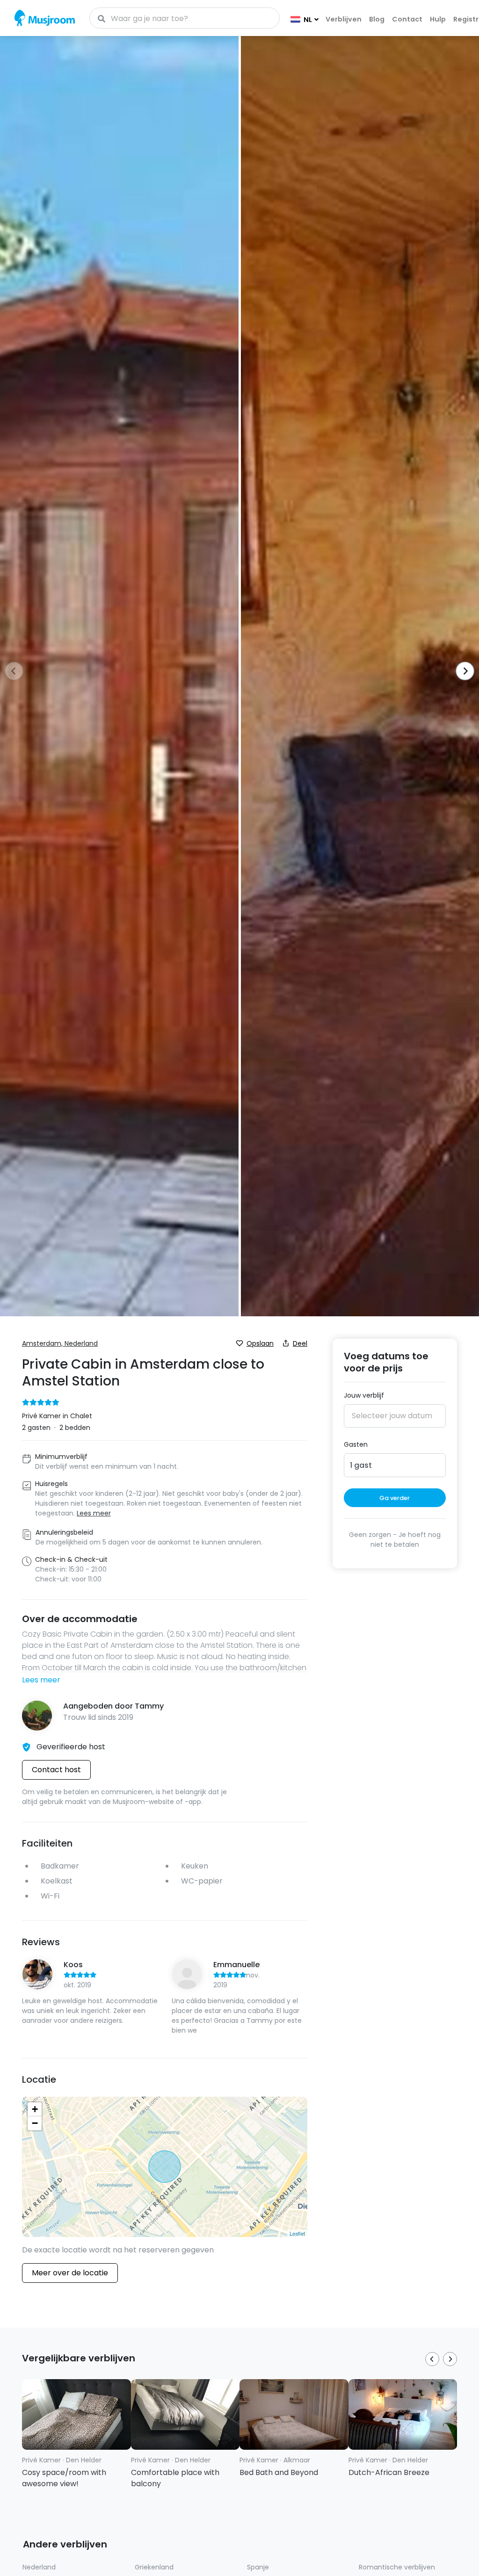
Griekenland (154, 2567)
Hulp (438, 19)
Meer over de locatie (70, 2273)
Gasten (356, 1444)
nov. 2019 (236, 1980)
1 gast (361, 1465)
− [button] (35, 2123)
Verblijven (344, 19)
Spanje (258, 2567)
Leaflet (297, 2233)
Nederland (39, 2567)
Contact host (56, 1770)
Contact (407, 19)
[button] (462, 672)
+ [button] (35, 2109)
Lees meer (41, 1680)
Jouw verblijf (364, 1395)
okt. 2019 (77, 1985)
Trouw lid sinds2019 (98, 1717)
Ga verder (395, 1498)
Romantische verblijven (397, 2567)
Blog (377, 19)
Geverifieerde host (71, 1747)
